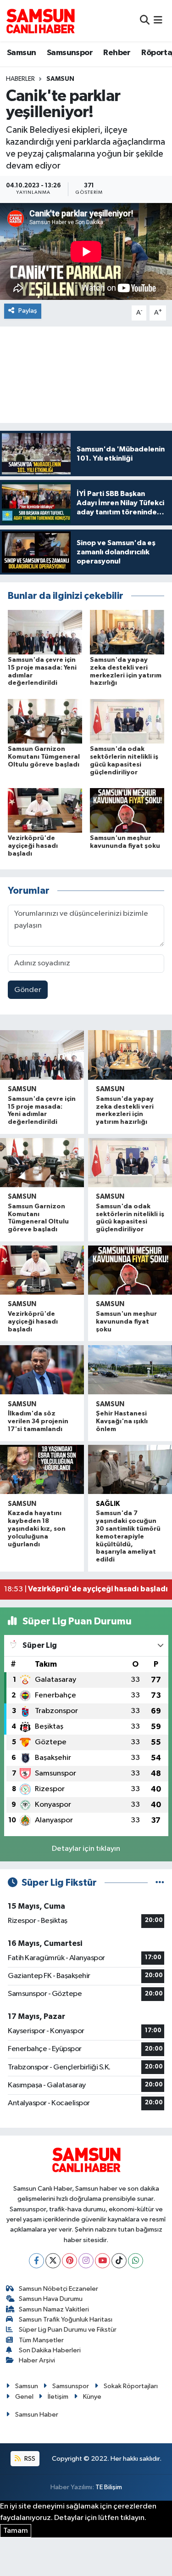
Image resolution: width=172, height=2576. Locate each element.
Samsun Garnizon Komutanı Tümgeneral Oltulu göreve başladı (44, 757)
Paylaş (28, 311)
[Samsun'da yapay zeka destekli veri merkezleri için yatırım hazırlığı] (127, 632)
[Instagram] (86, 2261)
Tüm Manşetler (41, 2340)
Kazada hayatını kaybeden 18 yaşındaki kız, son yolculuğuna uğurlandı (37, 1529)
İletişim (58, 2397)
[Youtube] (103, 2261)
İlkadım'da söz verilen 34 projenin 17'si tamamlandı (38, 1421)
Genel (24, 2397)
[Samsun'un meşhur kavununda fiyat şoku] (127, 810)
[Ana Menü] (158, 20)
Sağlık (108, 1504)
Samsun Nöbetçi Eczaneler (58, 2289)
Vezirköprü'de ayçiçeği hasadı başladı (33, 846)
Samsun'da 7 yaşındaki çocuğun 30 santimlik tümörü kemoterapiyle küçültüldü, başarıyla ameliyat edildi (128, 1536)
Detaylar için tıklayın (86, 1849)
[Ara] (145, 20)
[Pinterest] (69, 2261)
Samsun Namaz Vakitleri (54, 2309)
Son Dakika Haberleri (50, 2350)
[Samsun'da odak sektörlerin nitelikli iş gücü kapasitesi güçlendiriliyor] (127, 721)
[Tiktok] (119, 2261)
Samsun (21, 53)
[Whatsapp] (136, 2261)
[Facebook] (36, 2261)
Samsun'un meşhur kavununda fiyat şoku (126, 1322)
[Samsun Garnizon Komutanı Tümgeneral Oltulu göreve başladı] (45, 721)
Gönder (28, 990)
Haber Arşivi (37, 2360)
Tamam (16, 2531)
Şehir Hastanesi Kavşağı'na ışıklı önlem (122, 1421)
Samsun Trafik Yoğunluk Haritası (66, 2320)
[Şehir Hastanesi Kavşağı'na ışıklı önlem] (130, 1370)
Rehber (117, 53)
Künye (92, 2397)
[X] (53, 2261)
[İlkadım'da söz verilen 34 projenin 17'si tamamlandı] (42, 1370)
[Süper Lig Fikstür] (160, 1883)
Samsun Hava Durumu (51, 2299)
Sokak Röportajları (131, 2386)
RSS (29, 2459)
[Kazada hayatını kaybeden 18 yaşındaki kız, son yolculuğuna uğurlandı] (42, 1469)
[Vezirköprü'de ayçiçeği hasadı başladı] (45, 810)
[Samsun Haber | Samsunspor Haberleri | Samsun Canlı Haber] (40, 21)
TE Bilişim (109, 2487)
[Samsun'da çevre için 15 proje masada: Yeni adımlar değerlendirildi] (45, 632)
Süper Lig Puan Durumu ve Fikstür (68, 2330)
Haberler (20, 79)
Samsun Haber (37, 2415)
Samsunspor (70, 53)
